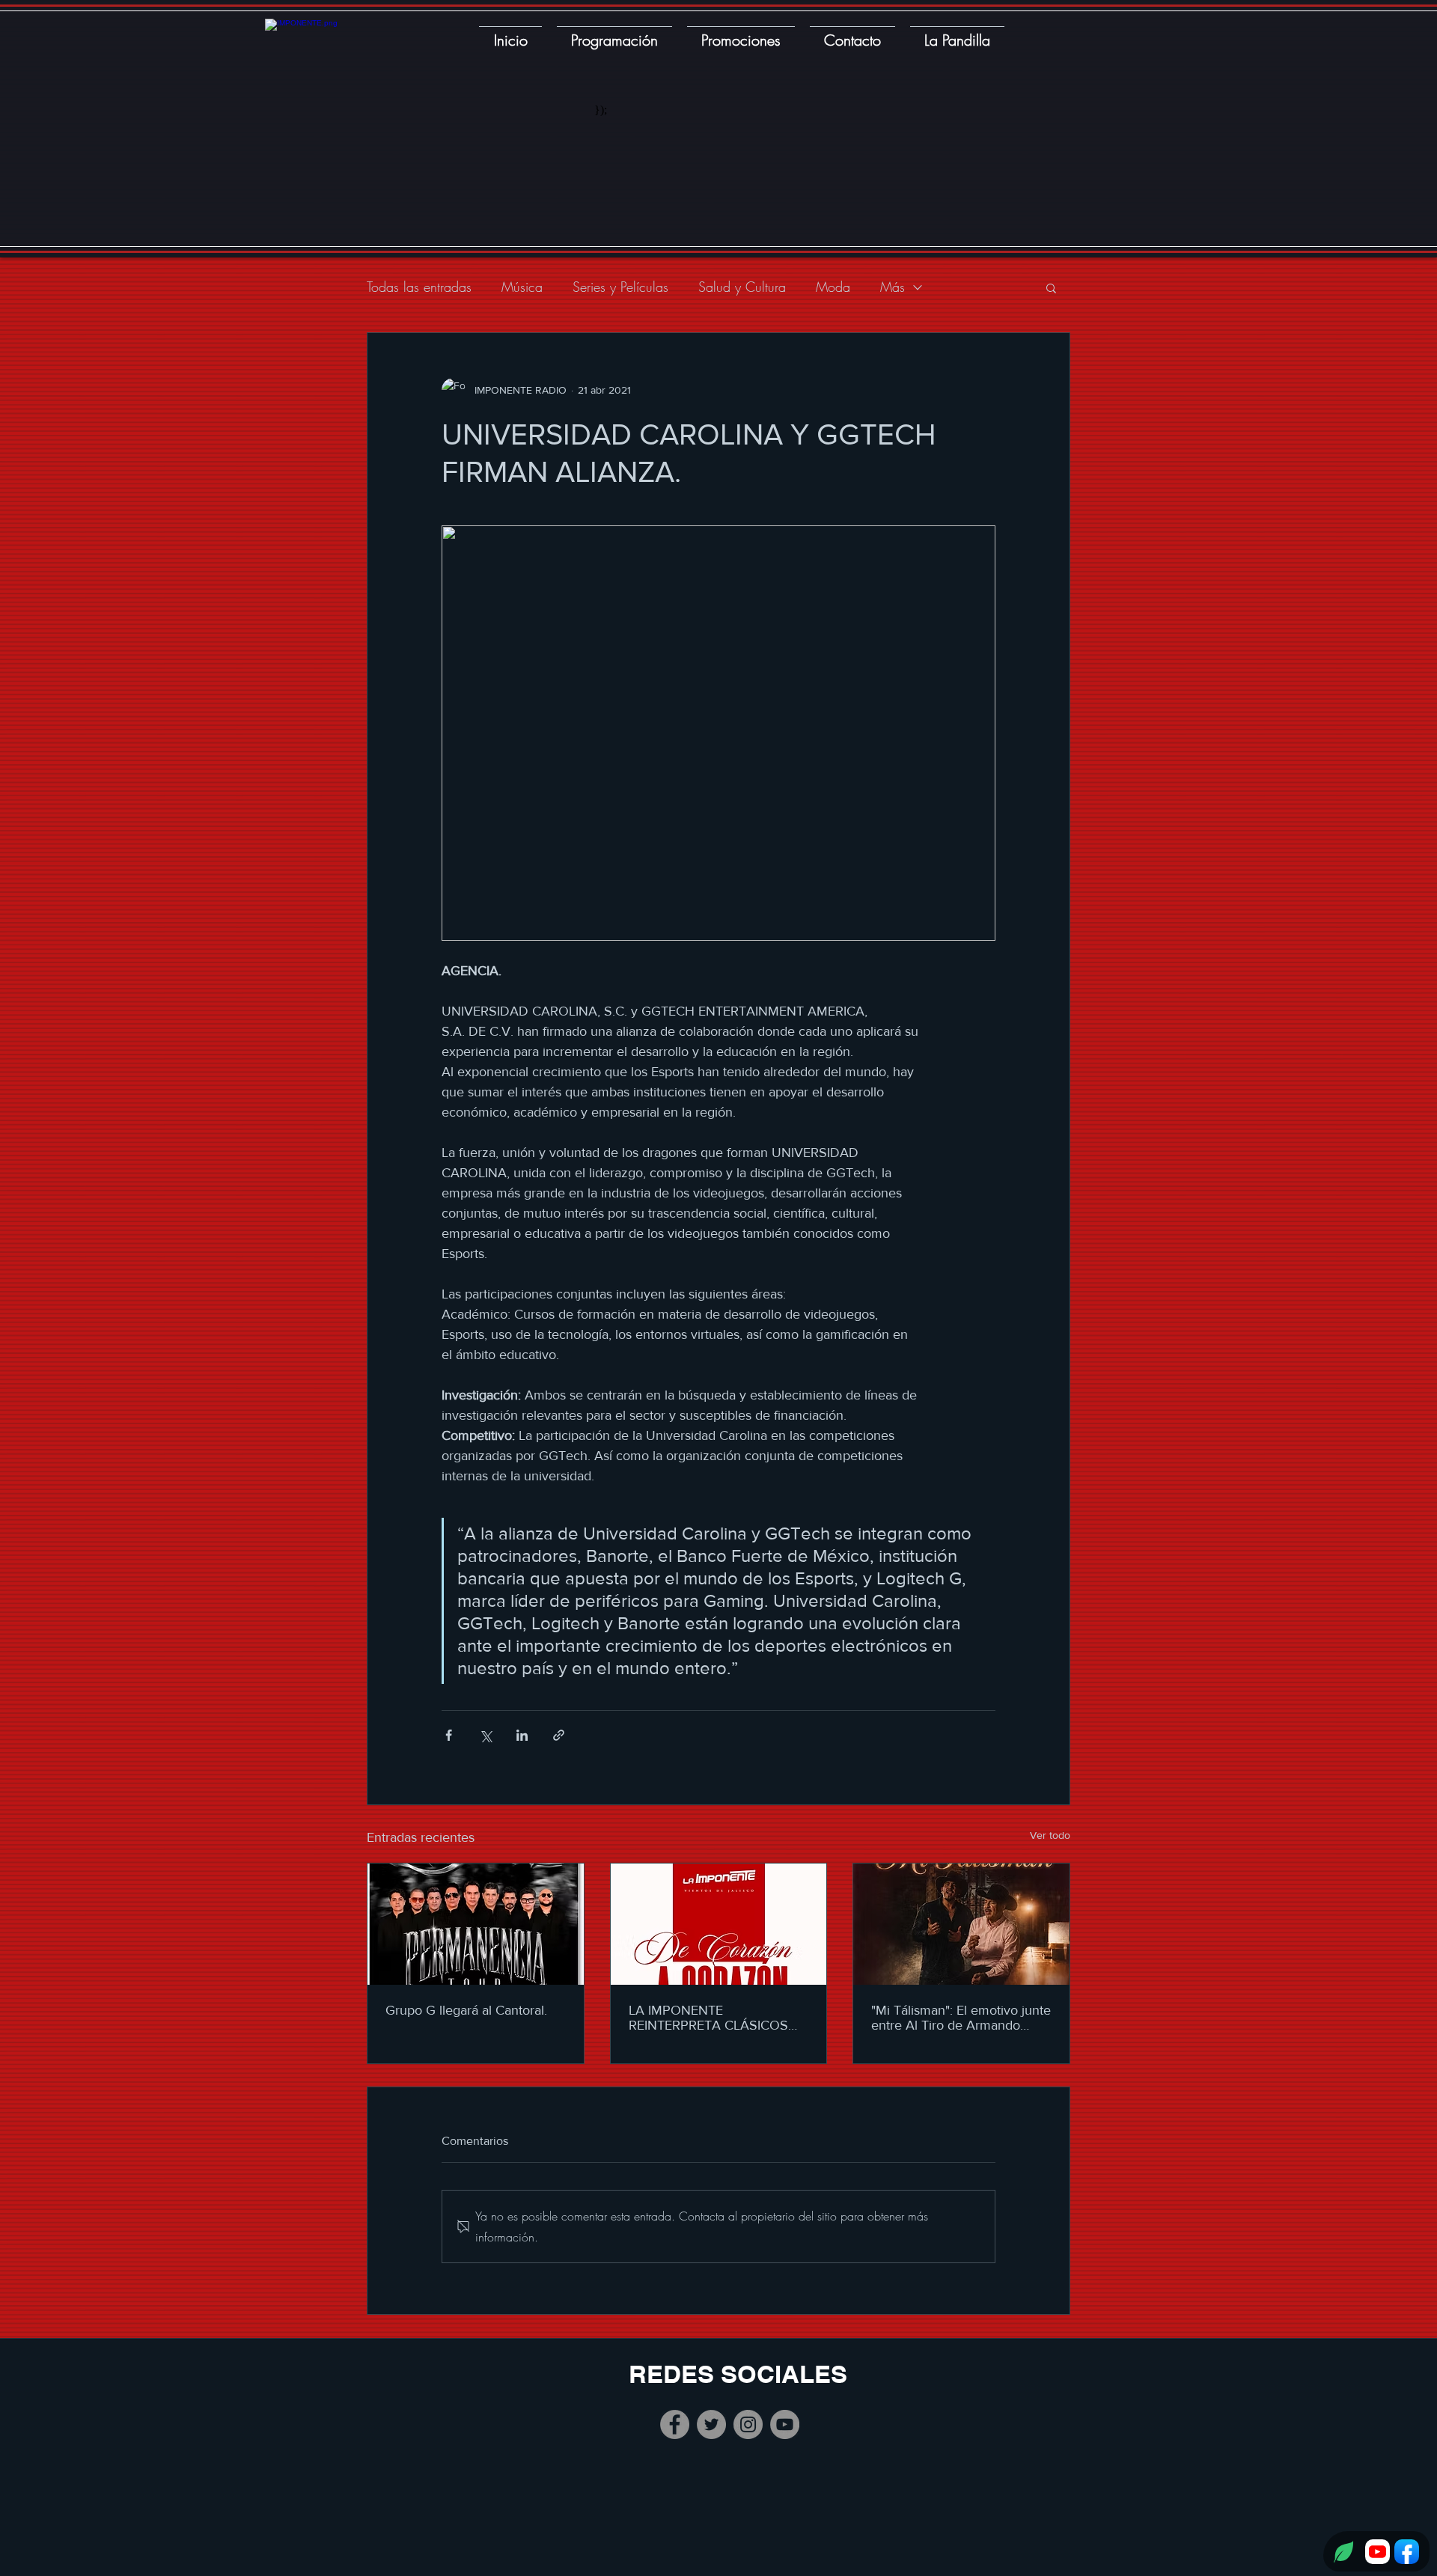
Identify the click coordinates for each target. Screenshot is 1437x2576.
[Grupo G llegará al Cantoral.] (476, 1924)
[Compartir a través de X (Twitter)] (485, 1735)
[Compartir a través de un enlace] (559, 1735)
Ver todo (1050, 1835)
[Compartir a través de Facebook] (449, 1735)
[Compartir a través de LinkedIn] (522, 1735)
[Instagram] (748, 2424)
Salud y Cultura (742, 287)
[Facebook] (675, 2424)
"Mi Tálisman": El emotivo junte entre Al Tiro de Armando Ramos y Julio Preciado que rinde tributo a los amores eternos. (961, 2018)
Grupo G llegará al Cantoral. (466, 2010)
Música (522, 287)
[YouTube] (785, 2424)
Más (893, 287)
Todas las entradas (419, 287)
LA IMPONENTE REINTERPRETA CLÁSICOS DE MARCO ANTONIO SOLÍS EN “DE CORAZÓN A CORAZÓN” (715, 2018)
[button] (1051, 287)
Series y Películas (620, 287)
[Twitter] (711, 2424)
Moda (833, 287)
